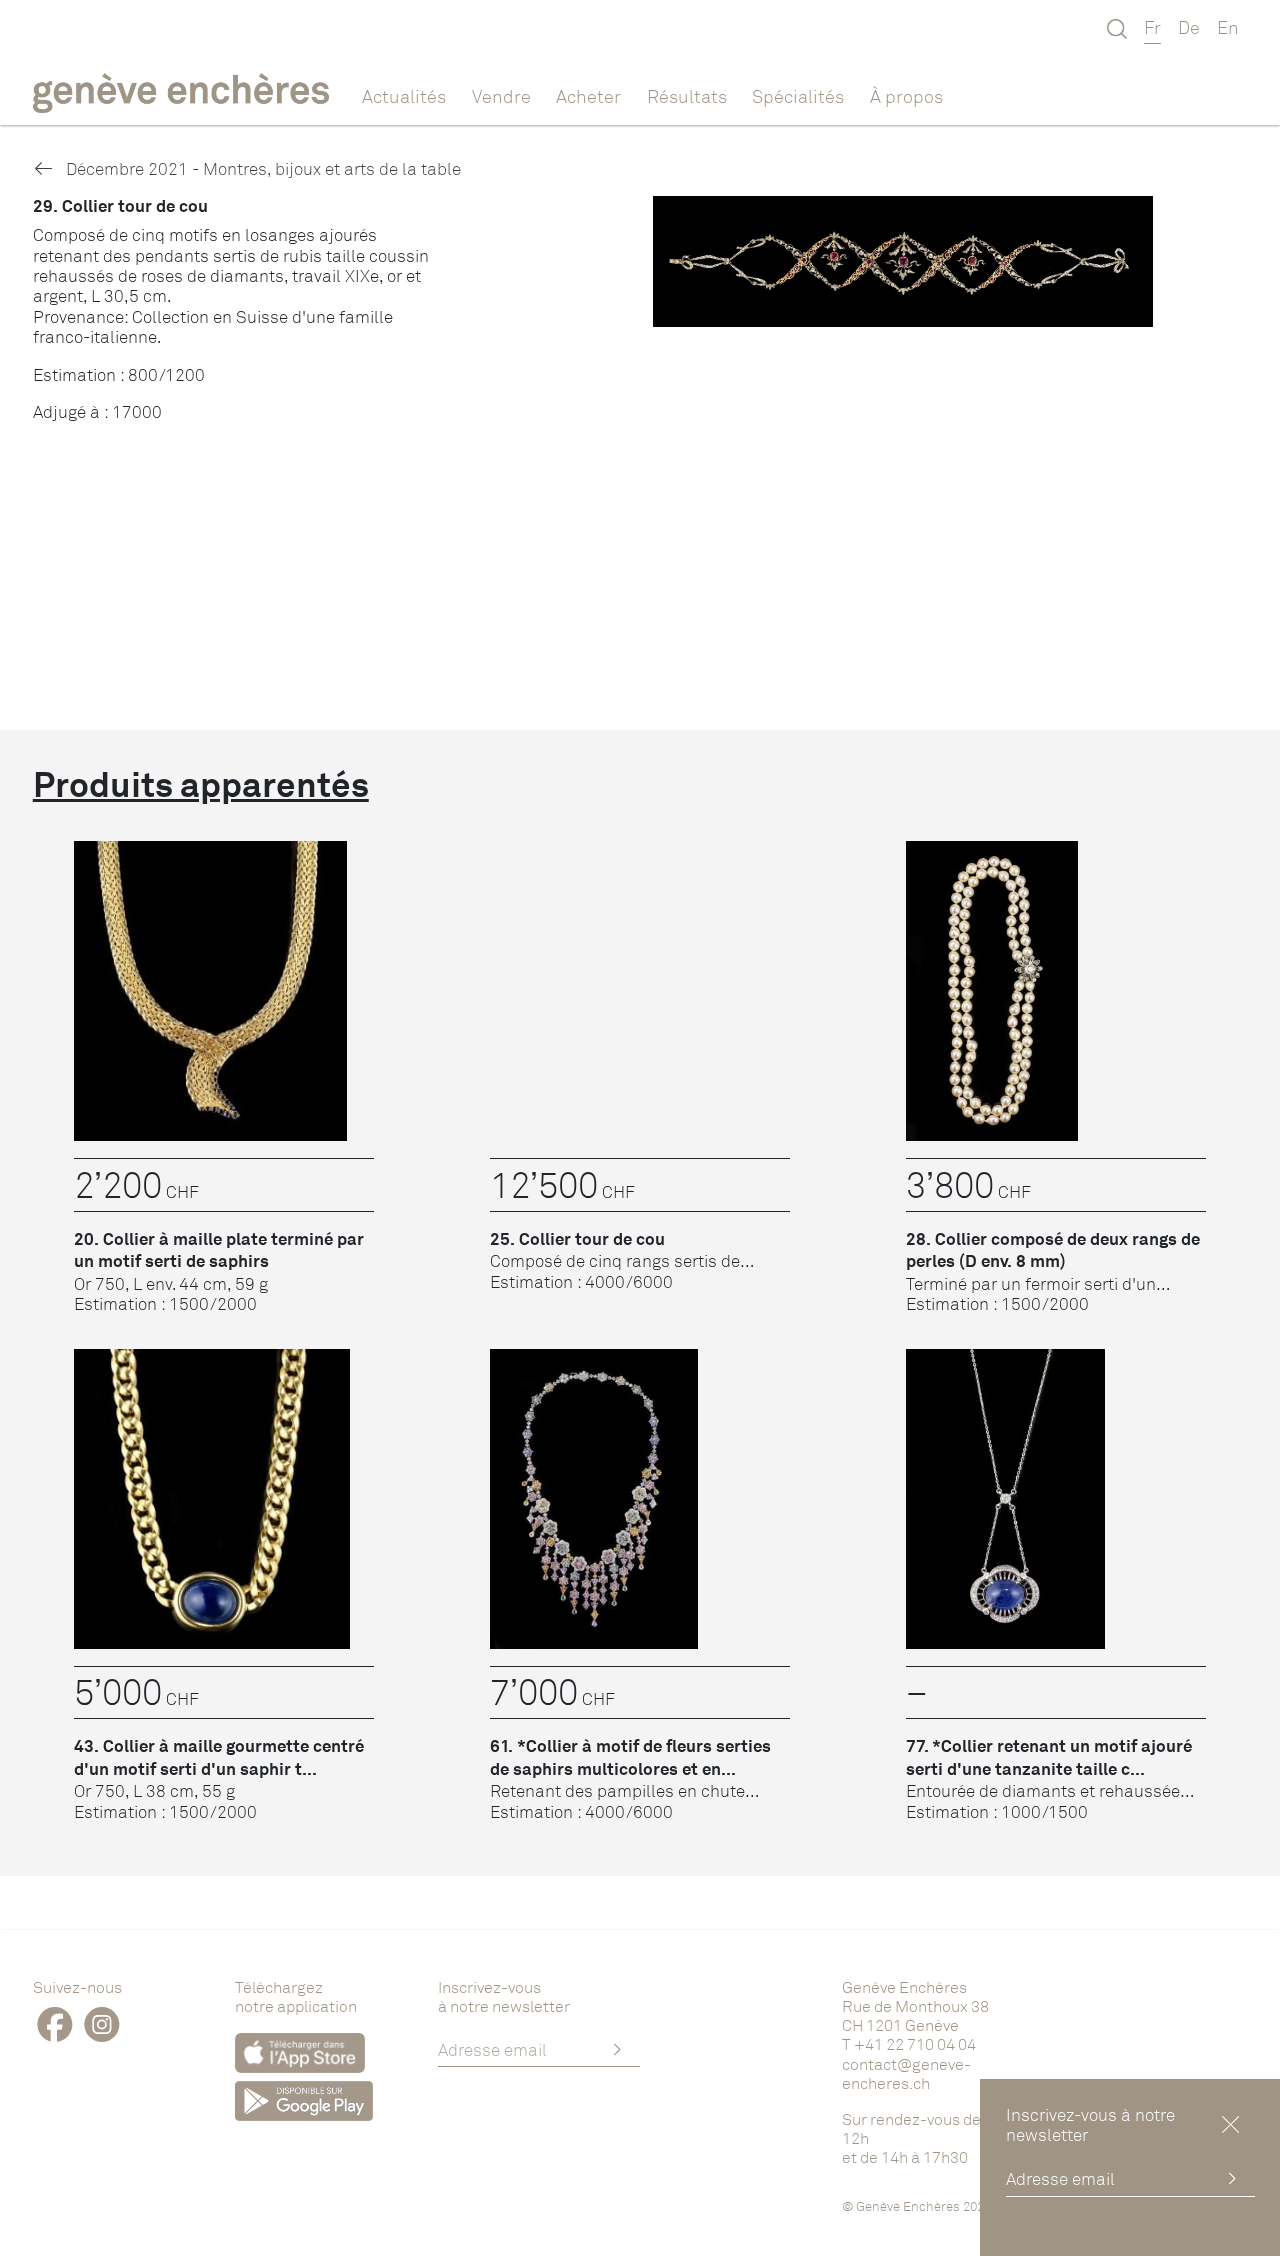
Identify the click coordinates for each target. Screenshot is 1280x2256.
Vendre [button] (501, 96)
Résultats (687, 96)
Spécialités (798, 96)
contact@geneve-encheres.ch (906, 2073)
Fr (1152, 27)
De (1189, 27)
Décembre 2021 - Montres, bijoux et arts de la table (261, 168)
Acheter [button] (588, 96)
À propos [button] (906, 96)
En (1228, 27)
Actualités (404, 96)
